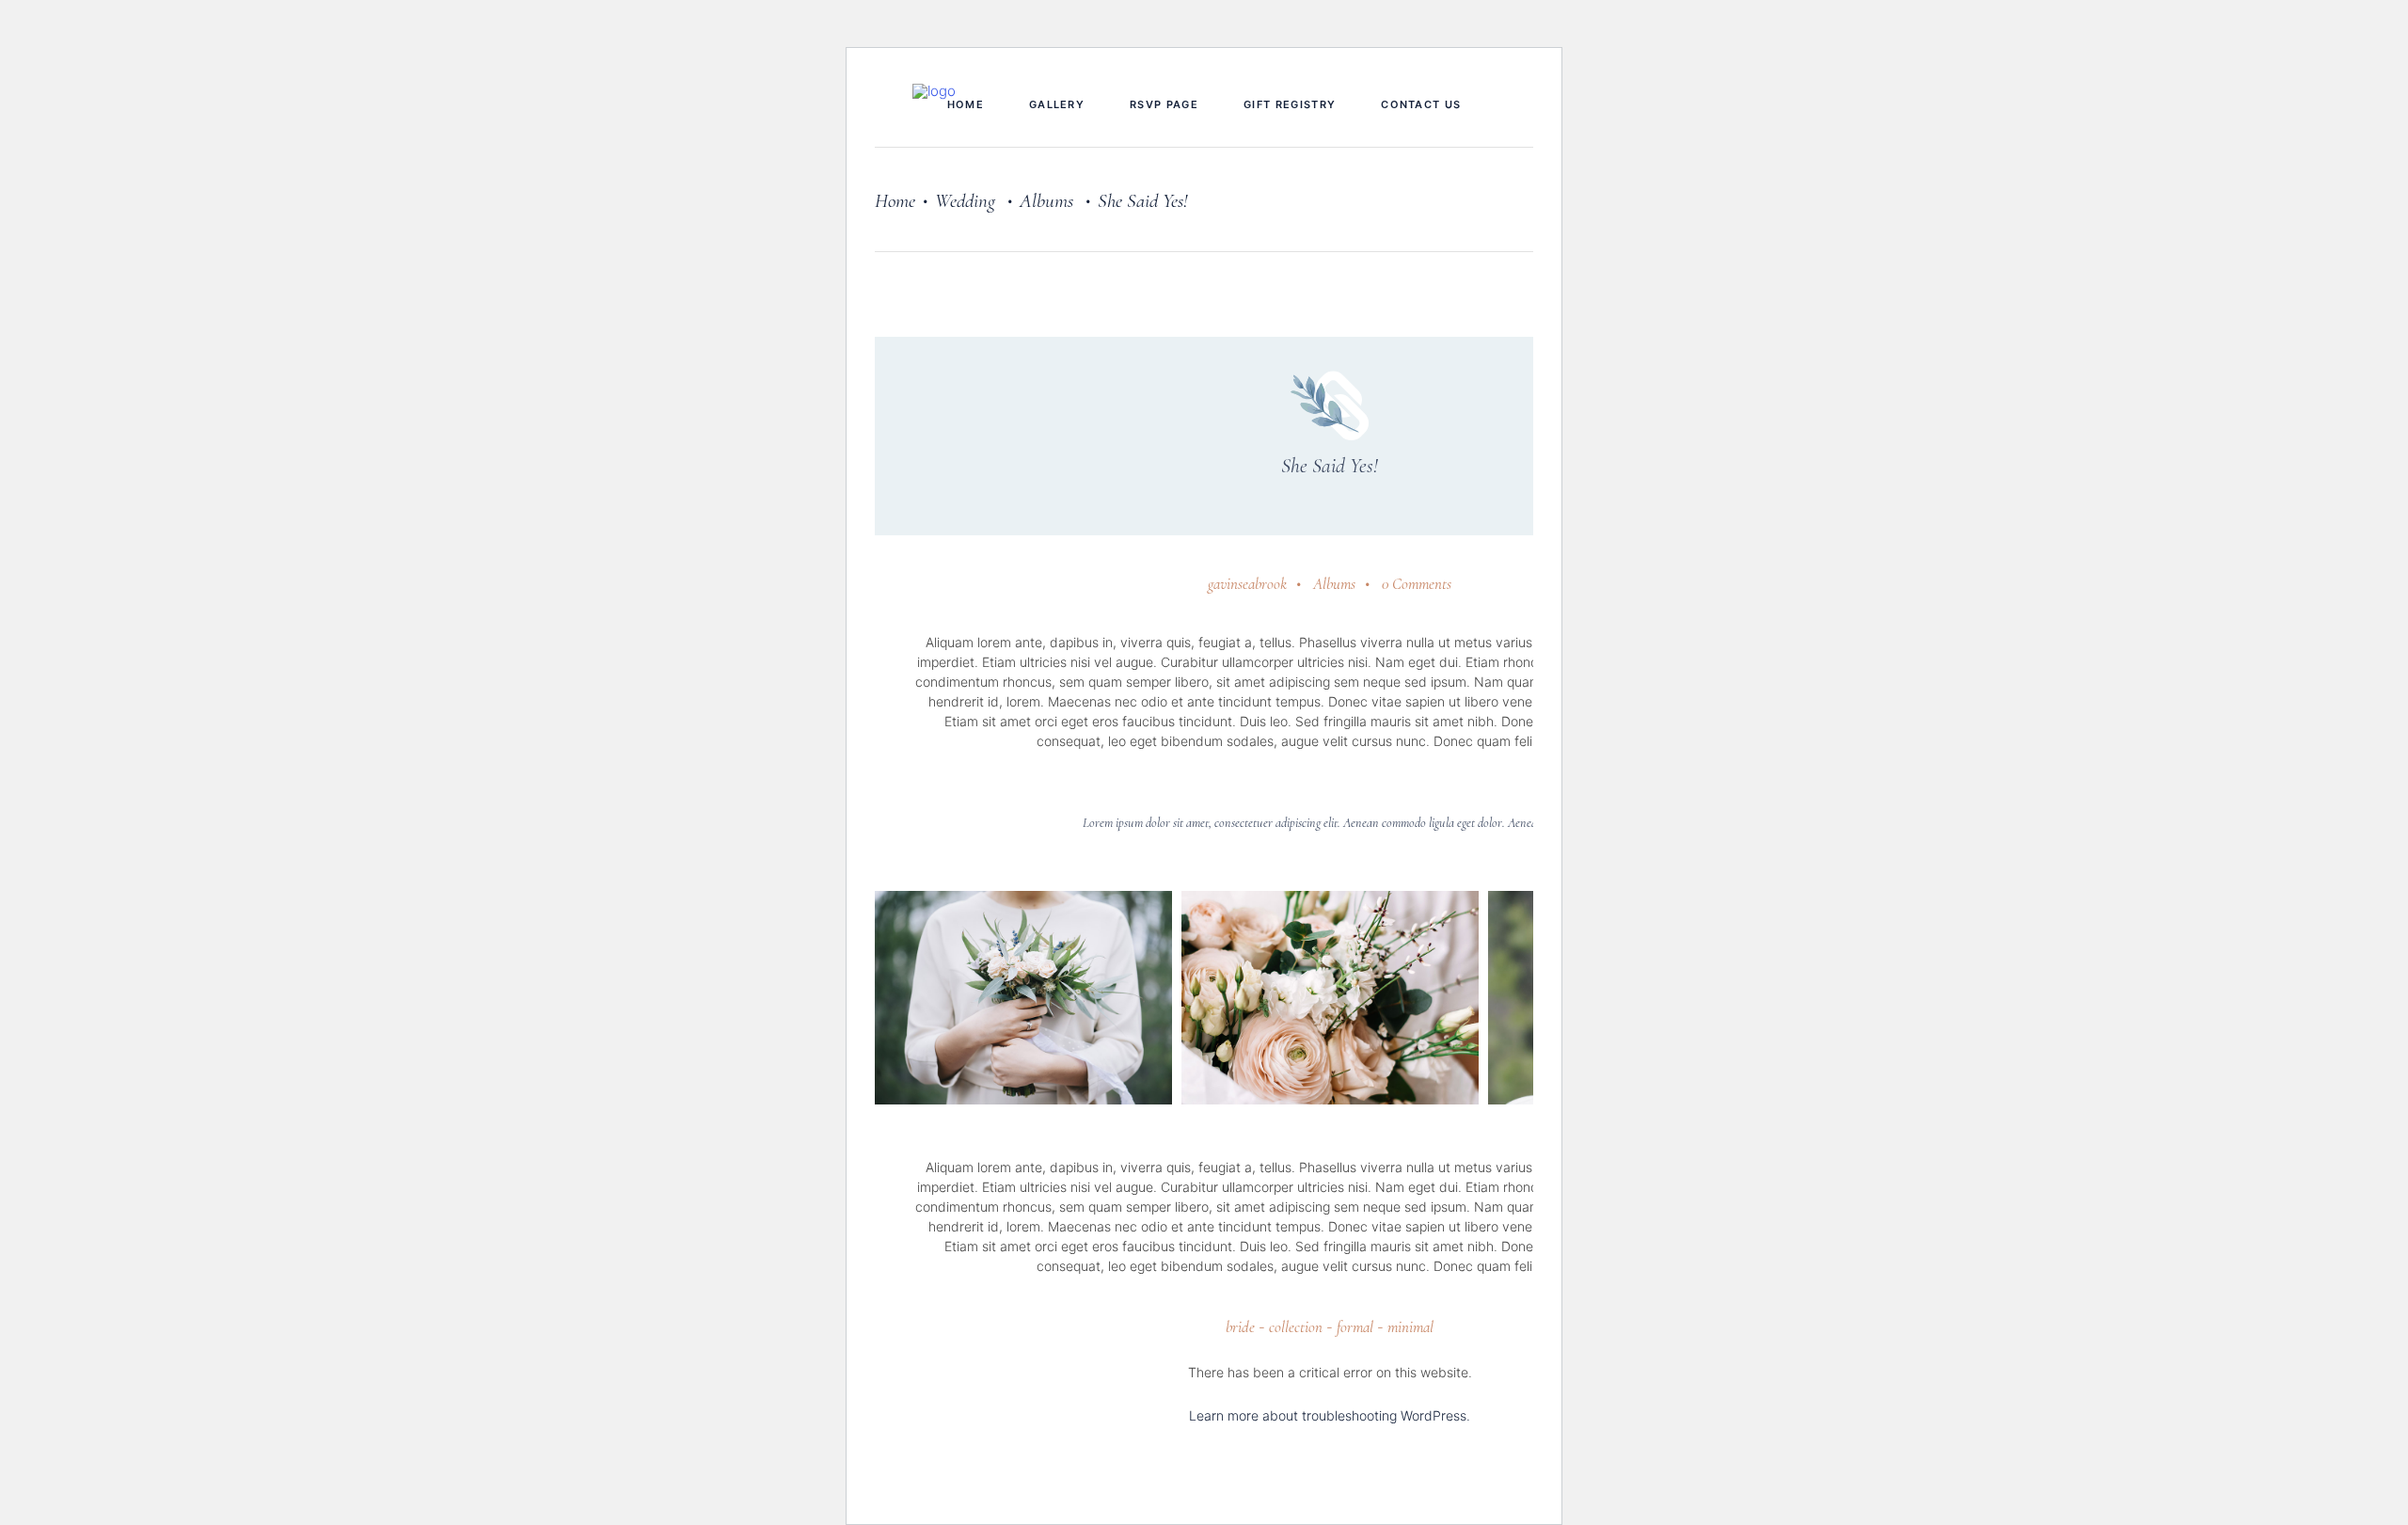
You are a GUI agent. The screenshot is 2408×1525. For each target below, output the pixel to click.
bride (1240, 1327)
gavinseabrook (1247, 584)
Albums (1046, 201)
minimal (1410, 1327)
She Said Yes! (1330, 466)
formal (1355, 1327)
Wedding (965, 201)
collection (1296, 1327)
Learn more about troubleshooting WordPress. (1330, 1415)
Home (895, 201)
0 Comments (1417, 584)
